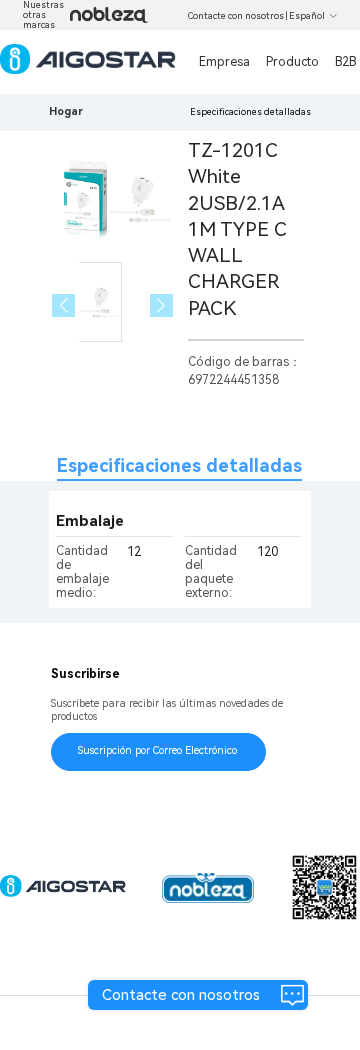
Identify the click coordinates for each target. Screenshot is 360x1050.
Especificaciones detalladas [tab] (179, 465)
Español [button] (307, 16)
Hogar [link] (66, 111)
